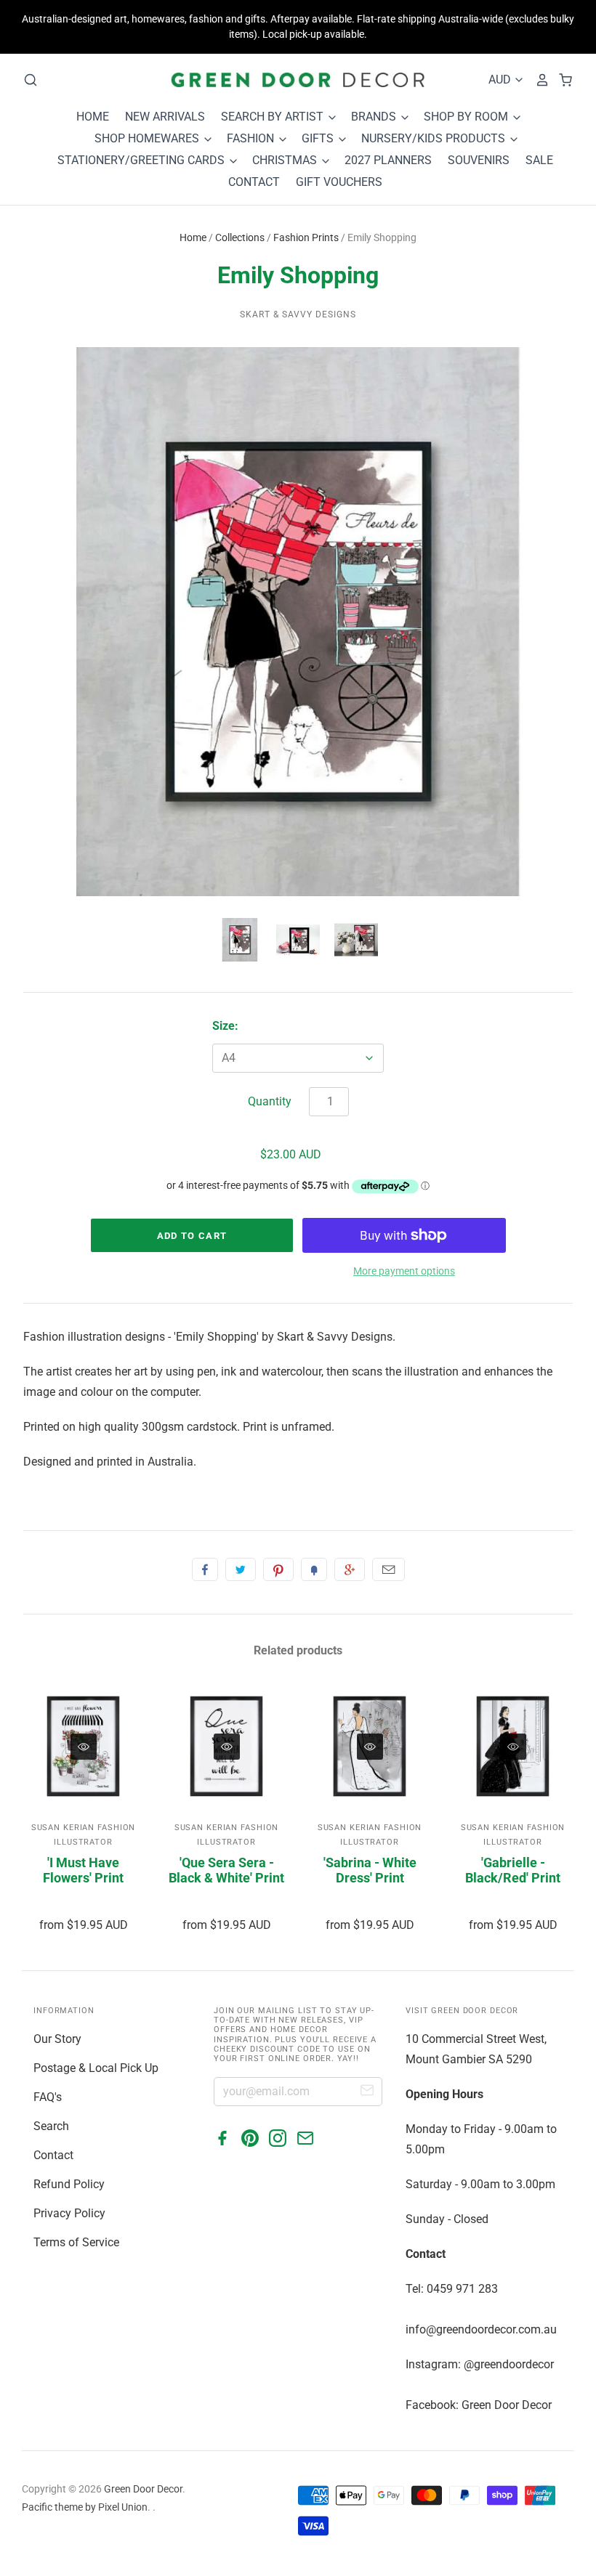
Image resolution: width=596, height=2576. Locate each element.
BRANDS (375, 117)
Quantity (270, 1101)
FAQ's (48, 2097)
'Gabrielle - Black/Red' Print (513, 1870)
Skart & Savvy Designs (298, 314)
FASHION (252, 138)
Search (51, 2126)
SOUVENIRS (479, 160)
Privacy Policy (69, 2213)
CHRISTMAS (286, 160)
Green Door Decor (143, 2489)
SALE (539, 160)
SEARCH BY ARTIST (274, 117)
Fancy (314, 1569)
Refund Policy (69, 2184)
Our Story (57, 2039)
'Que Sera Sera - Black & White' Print (226, 1870)
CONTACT (254, 182)
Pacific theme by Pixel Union (85, 2507)
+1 (350, 1569)
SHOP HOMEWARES (148, 138)
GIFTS (319, 138)
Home (193, 237)
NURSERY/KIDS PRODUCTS (435, 138)
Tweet (241, 1569)
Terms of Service (76, 2242)
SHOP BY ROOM (467, 117)
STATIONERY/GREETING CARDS (142, 160)
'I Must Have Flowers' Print (83, 1870)
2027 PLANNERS (388, 160)
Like (205, 1569)
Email (388, 1569)
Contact (53, 2155)
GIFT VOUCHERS (339, 182)
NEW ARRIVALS (165, 117)
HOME (93, 117)
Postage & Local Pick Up (96, 2068)
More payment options (404, 1271)
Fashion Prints (306, 237)
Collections (240, 237)
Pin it (278, 1569)
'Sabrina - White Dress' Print (370, 1870)
